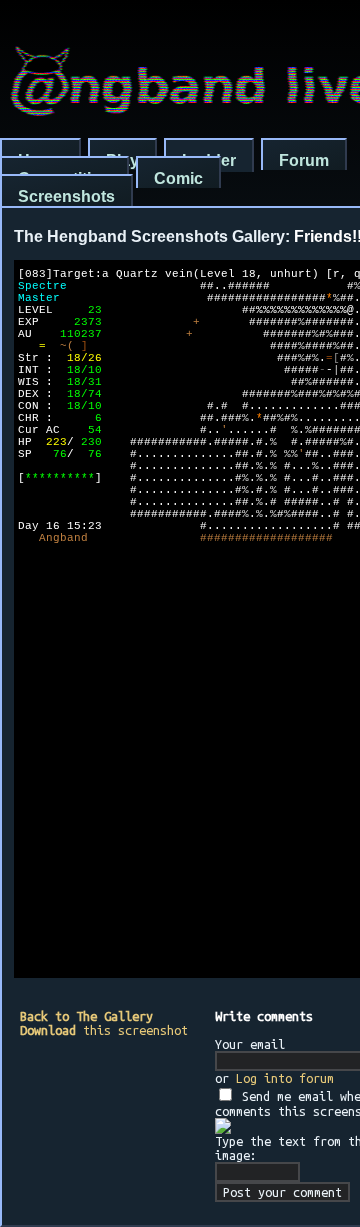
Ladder (209, 160)
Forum (304, 160)
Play (122, 160)
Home (40, 160)
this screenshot (104, 1030)
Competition (64, 178)
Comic (178, 178)
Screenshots (66, 196)
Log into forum (285, 1078)
